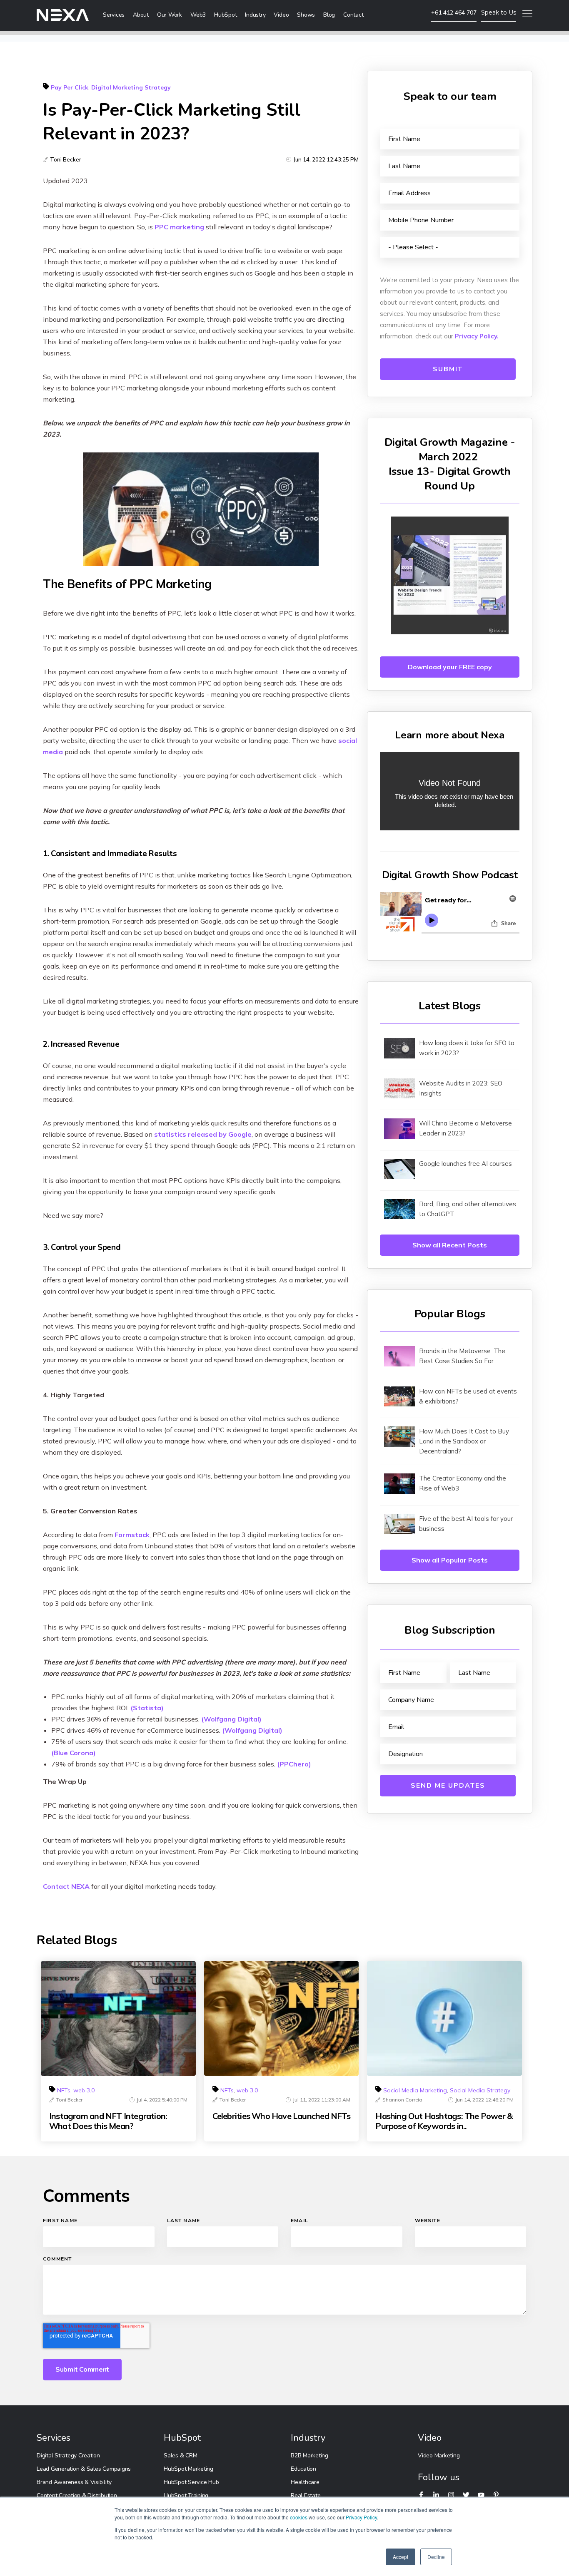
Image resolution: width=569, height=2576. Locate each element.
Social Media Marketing (415, 2090)
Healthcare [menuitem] (305, 2482)
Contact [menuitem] (353, 15)
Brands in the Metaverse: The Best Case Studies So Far (462, 1356)
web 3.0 (84, 2090)
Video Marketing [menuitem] (439, 2456)
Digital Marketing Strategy (131, 87)
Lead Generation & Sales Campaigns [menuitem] (84, 2469)
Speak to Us (499, 12)
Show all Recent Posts (450, 1245)
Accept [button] (401, 2557)
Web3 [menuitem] (198, 15)
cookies (299, 2517)
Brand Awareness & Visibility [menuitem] (74, 2482)
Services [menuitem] (114, 15)
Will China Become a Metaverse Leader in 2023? (465, 1128)
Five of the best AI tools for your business (466, 1524)
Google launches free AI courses (465, 1164)
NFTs (64, 2090)
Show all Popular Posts (450, 1560)
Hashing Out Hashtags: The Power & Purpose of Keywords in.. (444, 2121)
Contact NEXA (66, 1886)
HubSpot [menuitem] (225, 15)
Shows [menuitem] (306, 15)
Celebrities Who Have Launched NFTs (281, 2116)
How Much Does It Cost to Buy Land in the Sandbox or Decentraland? (464, 1441)
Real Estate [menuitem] (306, 2495)
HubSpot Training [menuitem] (186, 2495)
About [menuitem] (141, 15)
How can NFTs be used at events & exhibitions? (468, 1396)
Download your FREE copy (450, 667)
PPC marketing (179, 227)
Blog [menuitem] (329, 15)
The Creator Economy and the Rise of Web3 (463, 1483)
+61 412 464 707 (454, 12)
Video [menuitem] (281, 15)
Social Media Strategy (480, 2090)
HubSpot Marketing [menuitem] (188, 2469)
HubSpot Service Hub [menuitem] (191, 2482)
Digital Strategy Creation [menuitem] (68, 2456)
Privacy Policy (361, 2517)
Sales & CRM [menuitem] (180, 2456)
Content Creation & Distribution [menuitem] (77, 2495)
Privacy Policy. (477, 336)
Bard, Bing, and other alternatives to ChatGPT (468, 1209)
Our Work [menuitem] (170, 15)
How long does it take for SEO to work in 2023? (467, 1048)
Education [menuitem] (303, 2469)
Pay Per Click (70, 87)
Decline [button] (436, 2557)
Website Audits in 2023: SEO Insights (461, 1088)
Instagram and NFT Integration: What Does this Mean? (108, 2121)
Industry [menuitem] (255, 15)
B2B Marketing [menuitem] (309, 2456)
